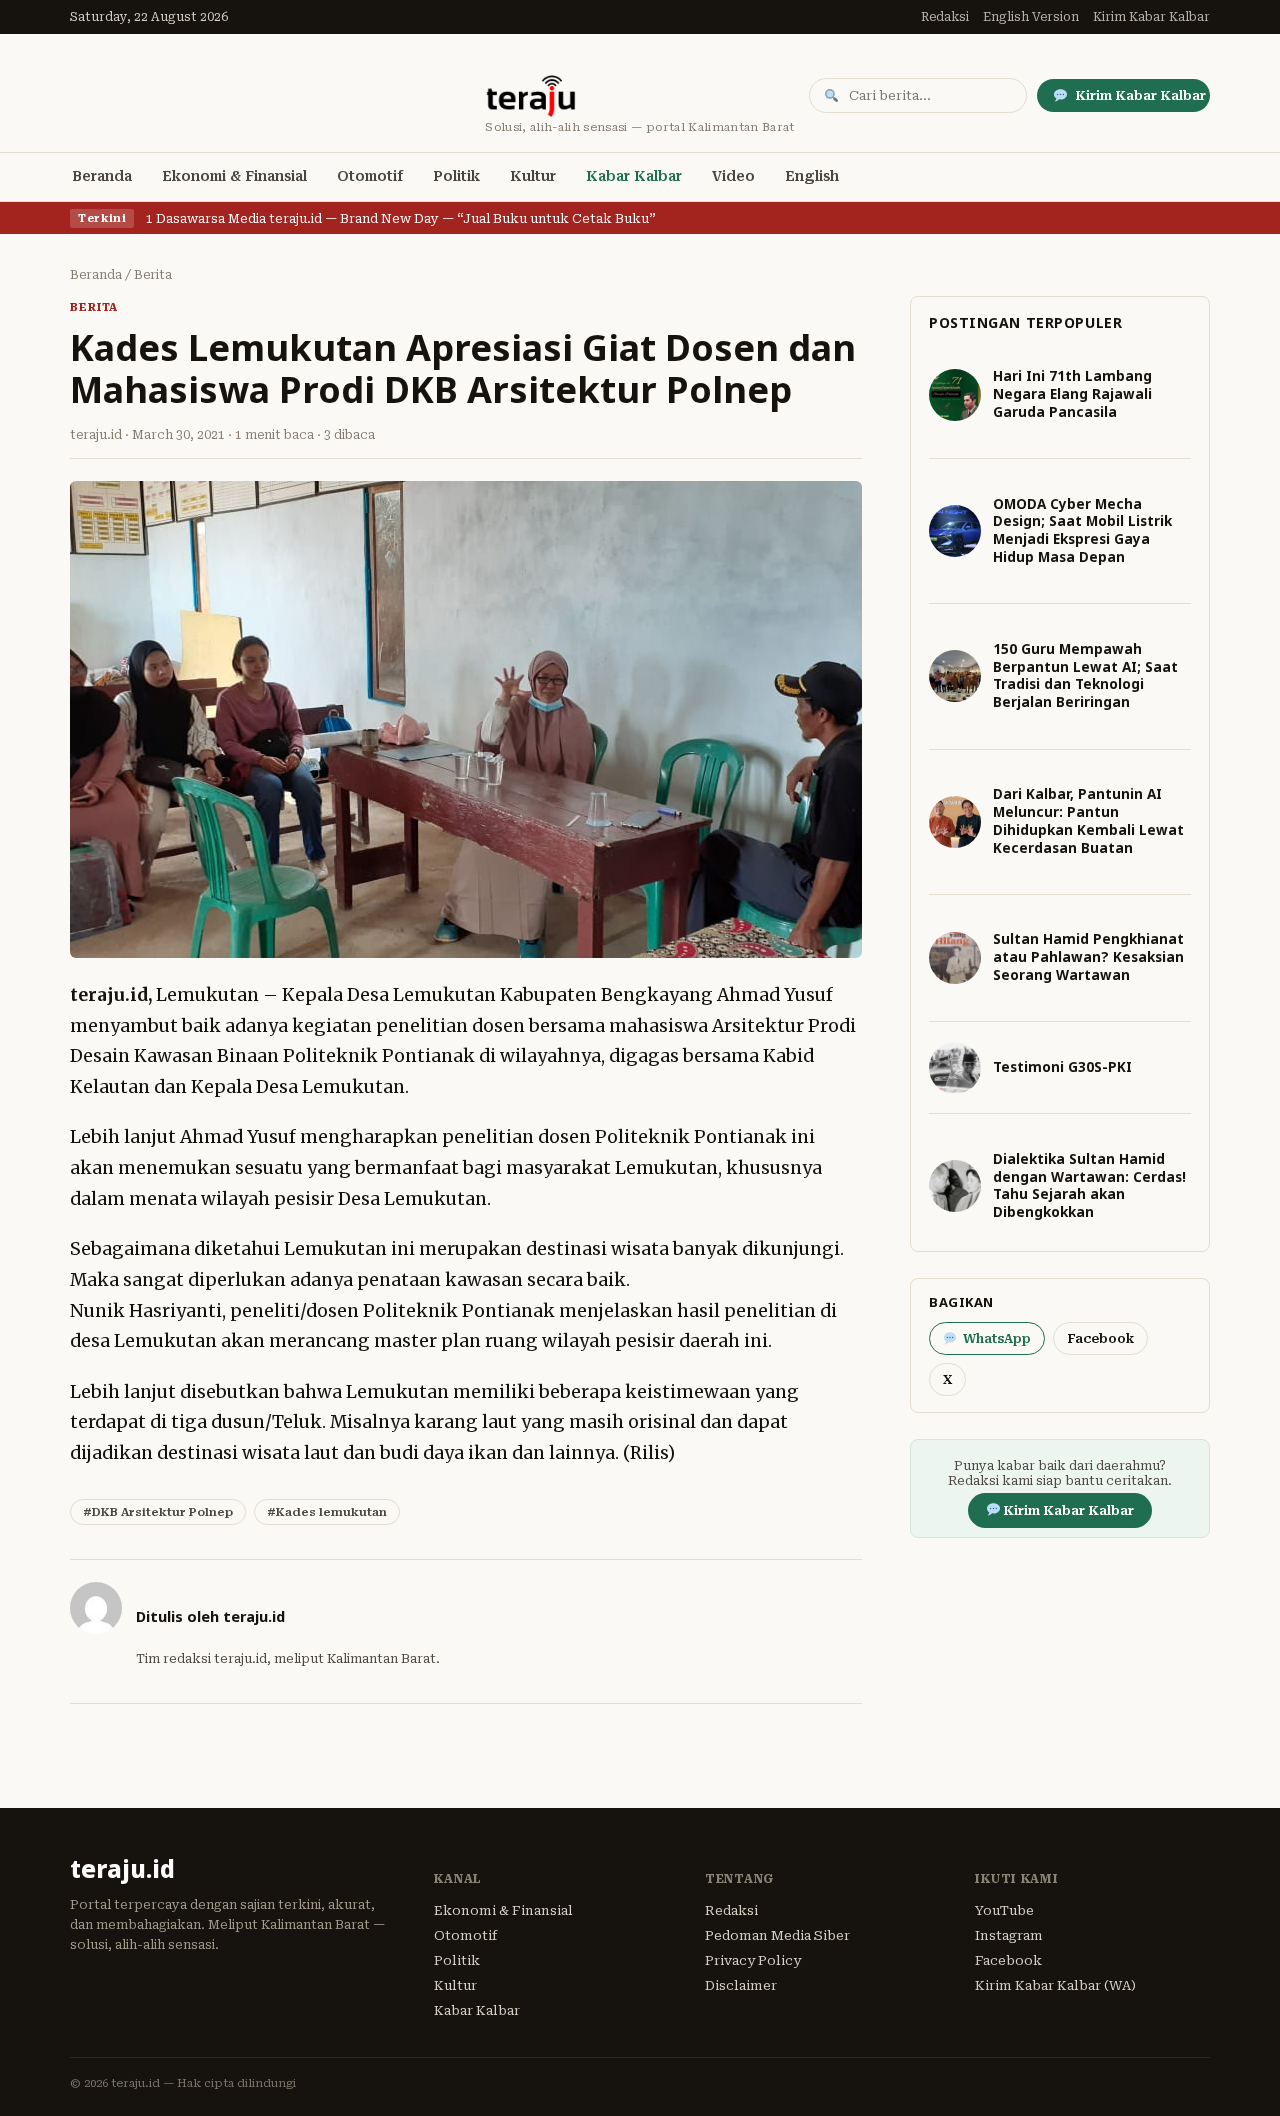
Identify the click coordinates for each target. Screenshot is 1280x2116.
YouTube (1004, 1910)
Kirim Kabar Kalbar (1151, 17)
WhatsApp (997, 1338)
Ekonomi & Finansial (234, 176)
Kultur (533, 176)
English (812, 176)
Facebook (1100, 1338)
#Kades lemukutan (327, 1512)
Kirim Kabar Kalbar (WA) (1055, 1985)
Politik (456, 176)
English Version (1031, 17)
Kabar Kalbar (634, 176)
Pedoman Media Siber (777, 1935)
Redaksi (945, 17)
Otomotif (370, 176)
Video (733, 176)
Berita (153, 275)
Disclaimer (741, 1985)
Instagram (1009, 1935)
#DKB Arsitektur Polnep (158, 1512)
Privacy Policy (753, 1960)
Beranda (102, 176)
